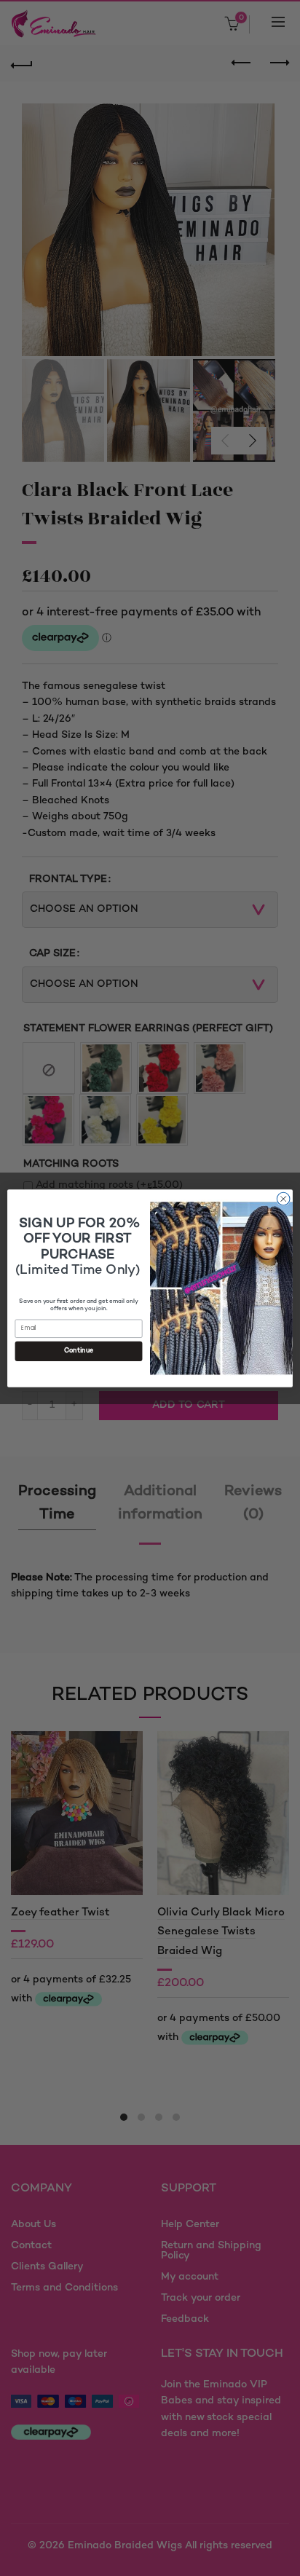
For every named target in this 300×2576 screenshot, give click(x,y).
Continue (79, 1351)
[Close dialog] (283, 1199)
